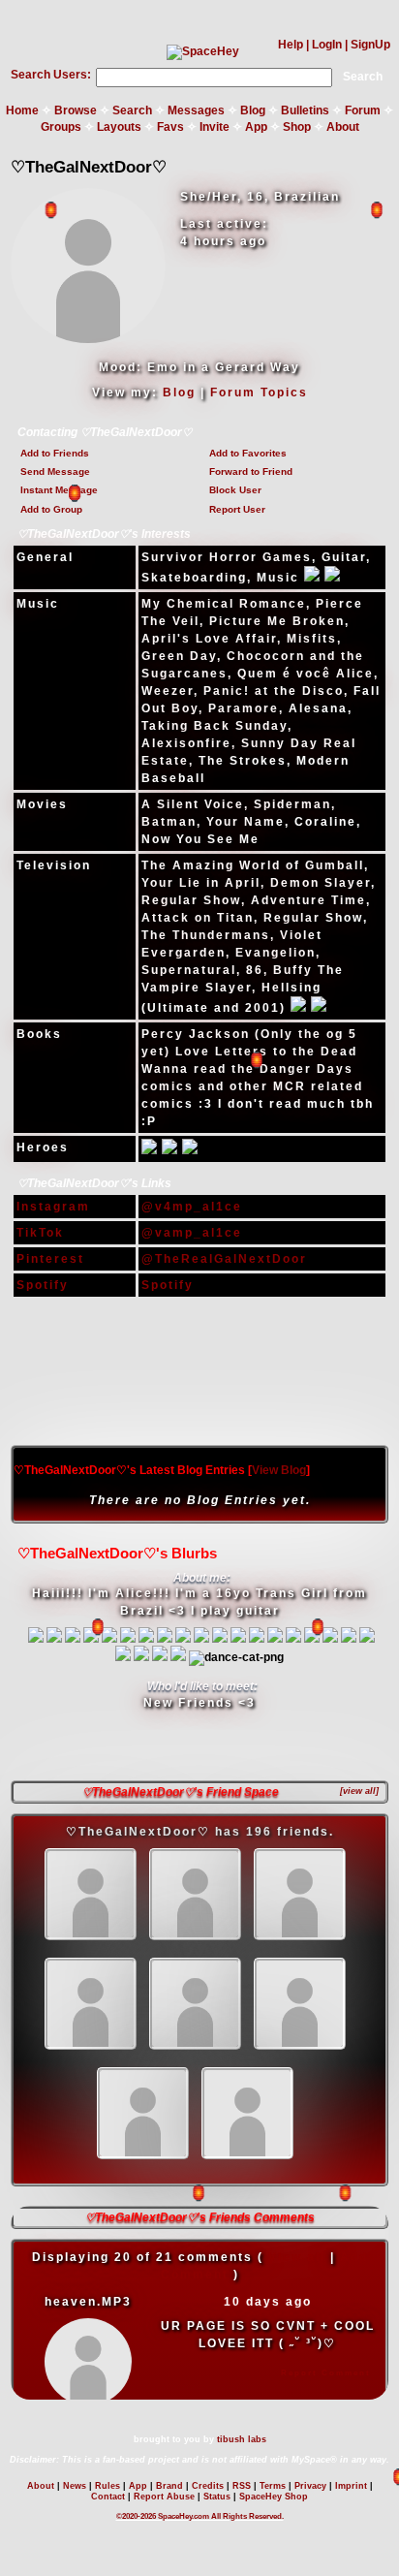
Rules (107, 2486)
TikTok (40, 1233)
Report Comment (326, 2373)
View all (297, 2257)
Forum (363, 110)
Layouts (119, 127)
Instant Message (59, 490)
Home (22, 110)
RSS (242, 2486)
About (343, 127)
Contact (108, 2497)
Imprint (351, 2486)
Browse (76, 110)
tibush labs (242, 2439)
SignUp (370, 45)
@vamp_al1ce (192, 1233)
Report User (237, 509)
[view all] (359, 1791)
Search (363, 77)
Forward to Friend (251, 471)
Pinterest (50, 1259)
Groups (61, 127)
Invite (215, 127)
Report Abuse (164, 2497)
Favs (170, 127)
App (256, 127)
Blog (253, 110)
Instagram (53, 1207)
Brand (169, 2486)
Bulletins (305, 110)
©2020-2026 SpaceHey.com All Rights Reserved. (200, 2516)
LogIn (327, 45)
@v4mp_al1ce (192, 1207)
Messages (196, 110)
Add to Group (51, 509)
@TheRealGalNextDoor (224, 1259)
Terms (273, 2486)
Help (291, 45)
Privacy (310, 2486)
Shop (297, 127)
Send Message (55, 471)
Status (217, 2497)
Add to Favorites (248, 453)
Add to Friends (55, 453)
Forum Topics (259, 393)
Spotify (43, 1285)
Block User (235, 490)
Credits (208, 2486)
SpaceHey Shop (274, 2497)
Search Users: (51, 75)
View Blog (279, 1470)
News (75, 2486)
